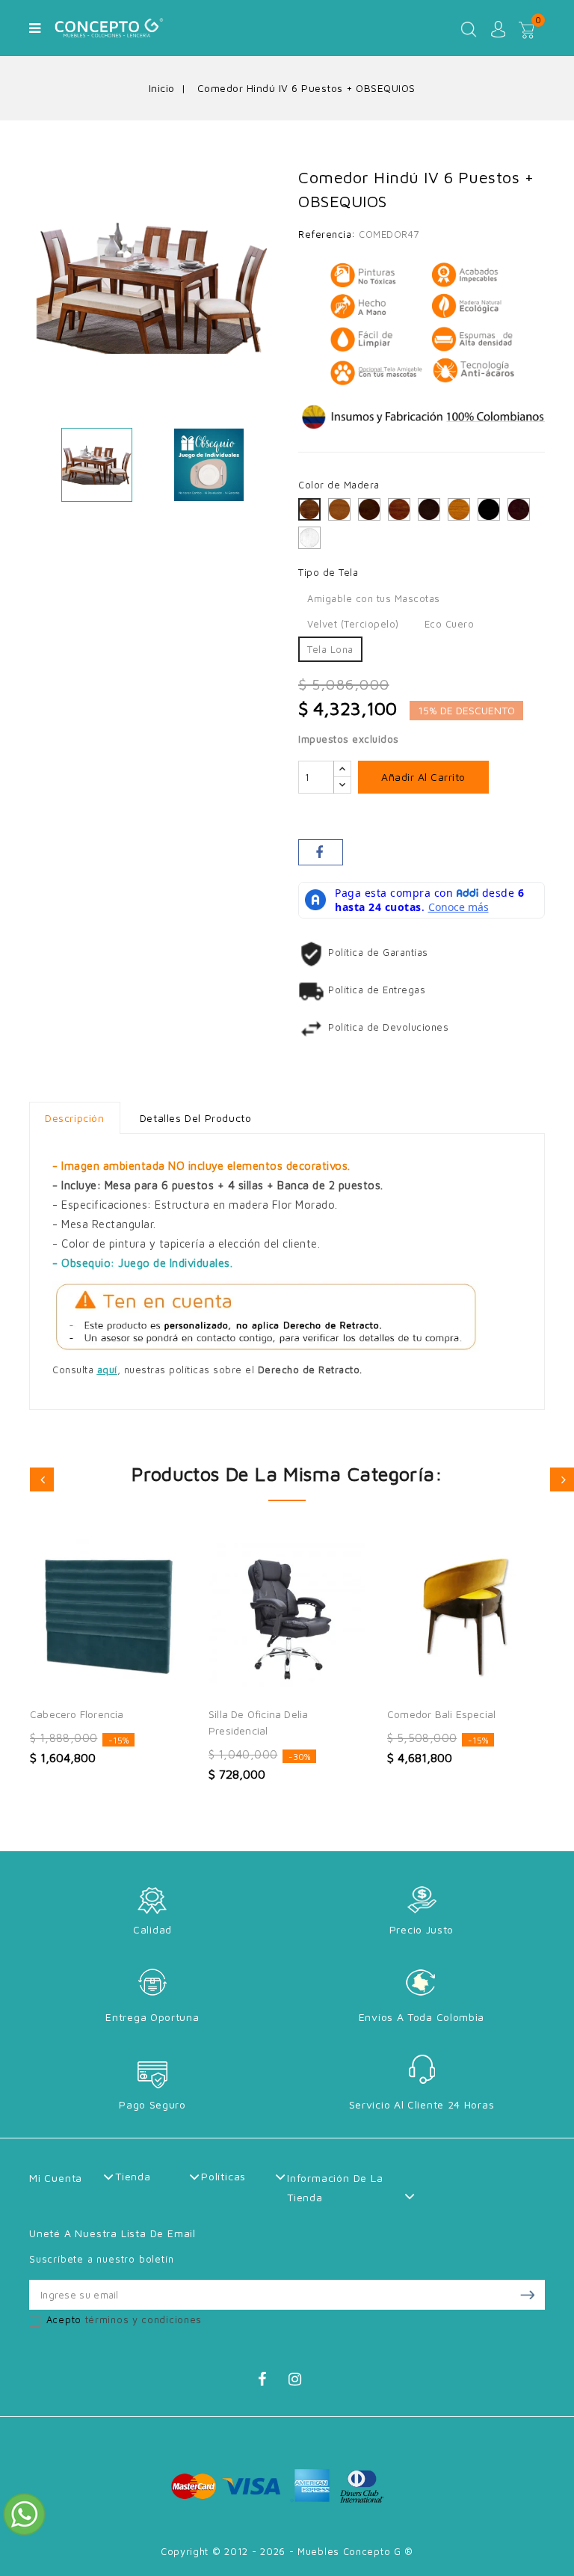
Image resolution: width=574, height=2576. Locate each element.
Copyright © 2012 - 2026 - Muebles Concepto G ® (287, 2551)
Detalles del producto (196, 1118)
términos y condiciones (143, 2319)
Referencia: (327, 234)
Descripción (75, 1118)
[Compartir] (321, 852)
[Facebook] (271, 2382)
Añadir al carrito (423, 777)
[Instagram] (302, 2382)
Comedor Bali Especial (441, 1714)
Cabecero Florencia (77, 1714)
